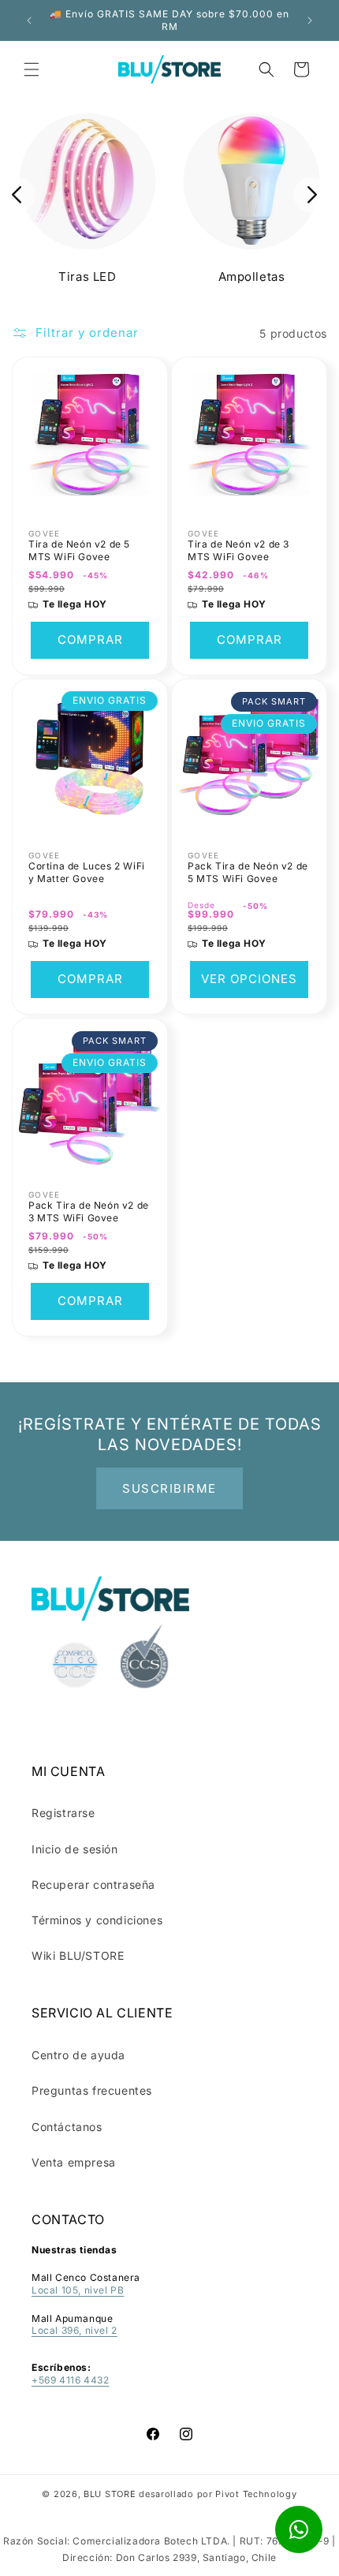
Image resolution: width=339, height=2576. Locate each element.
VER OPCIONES (249, 980)
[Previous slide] (18, 194)
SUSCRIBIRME (169, 1488)
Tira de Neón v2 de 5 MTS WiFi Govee (79, 550)
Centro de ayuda (78, 2055)
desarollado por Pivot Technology (218, 2494)
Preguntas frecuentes (92, 2090)
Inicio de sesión (75, 1849)
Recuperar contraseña (93, 1884)
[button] (32, 69)
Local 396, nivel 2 (75, 2330)
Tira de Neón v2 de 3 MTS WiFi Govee (238, 550)
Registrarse (63, 1813)
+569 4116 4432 (70, 2380)
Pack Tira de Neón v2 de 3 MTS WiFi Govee (89, 1211)
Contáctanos (67, 2127)
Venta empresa (74, 2162)
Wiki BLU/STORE (78, 1955)
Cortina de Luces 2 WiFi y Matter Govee (87, 872)
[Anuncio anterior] (29, 21)
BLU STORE (110, 2494)
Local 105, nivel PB (78, 2290)
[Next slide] (311, 194)
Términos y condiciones (97, 1920)
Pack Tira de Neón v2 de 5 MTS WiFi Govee (248, 872)
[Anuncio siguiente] (310, 21)
